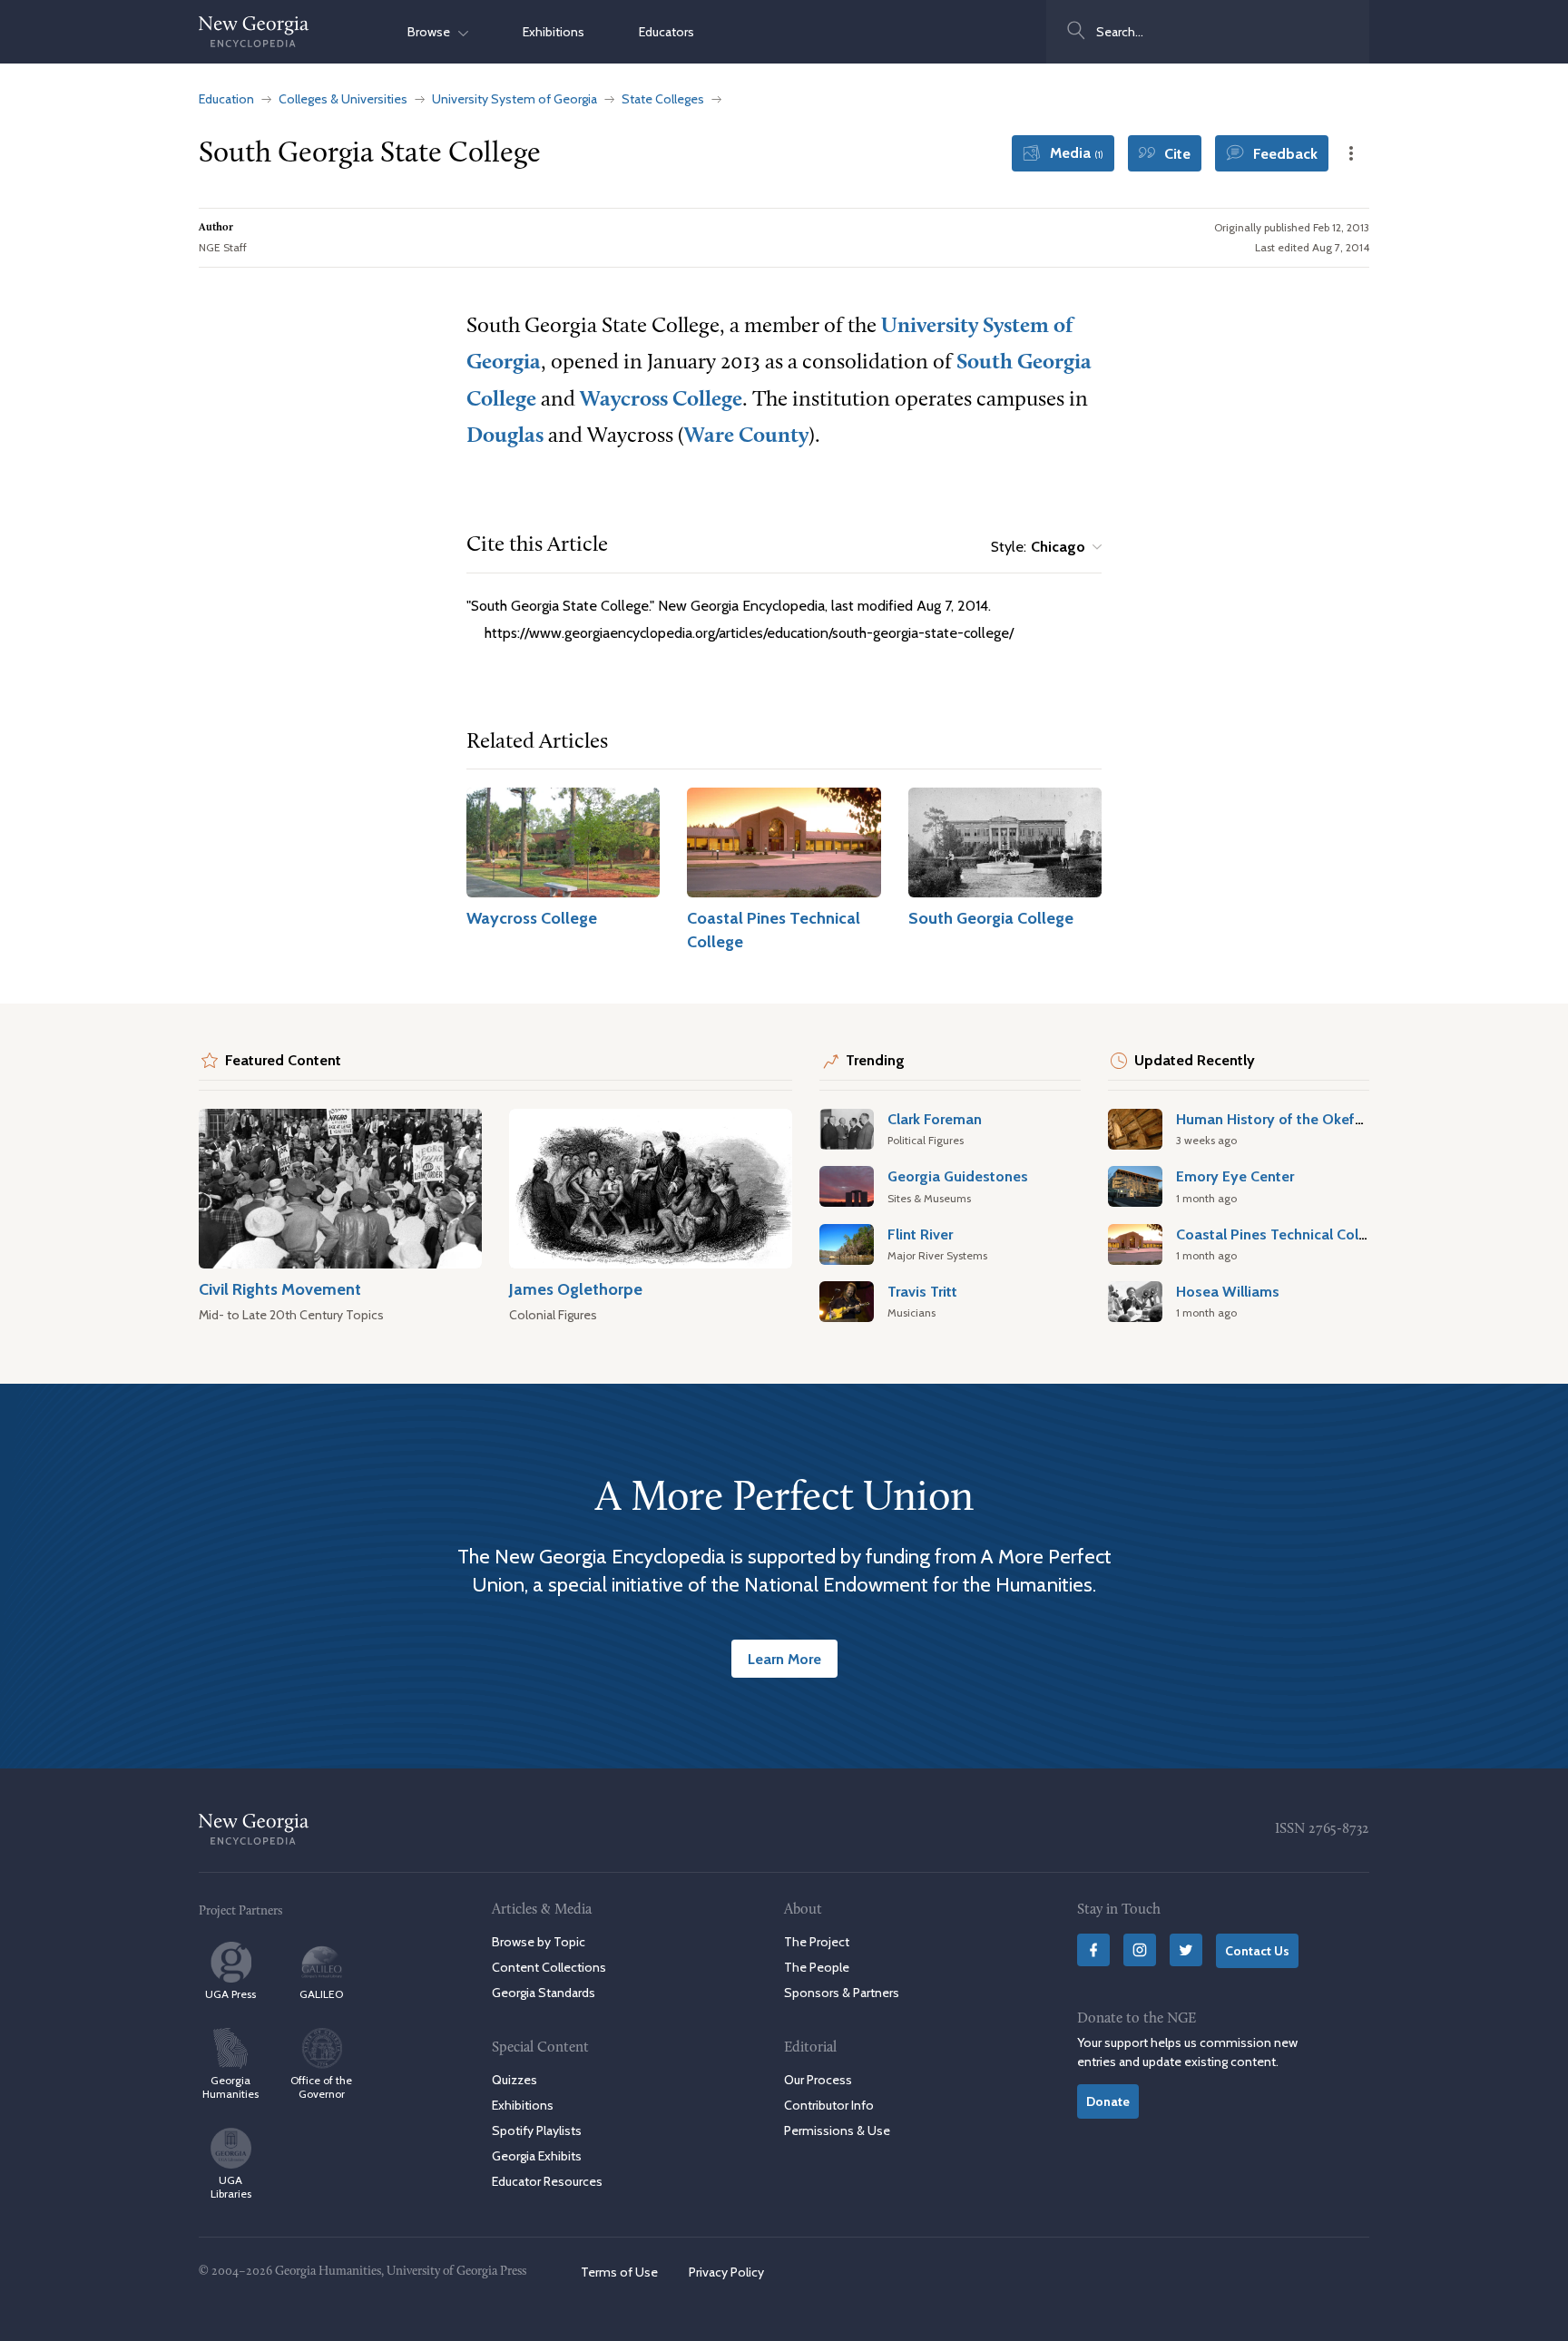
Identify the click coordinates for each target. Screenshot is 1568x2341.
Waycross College (661, 400)
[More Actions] (1351, 153)
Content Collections (549, 1967)
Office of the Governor (321, 2087)
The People (817, 1967)
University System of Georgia (514, 99)
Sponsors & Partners (842, 1993)
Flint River (920, 1234)
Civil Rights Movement (280, 1289)
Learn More (784, 1659)
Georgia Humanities (230, 2087)
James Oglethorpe (576, 1289)
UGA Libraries (231, 2187)
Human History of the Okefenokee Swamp (1317, 1119)
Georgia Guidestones (958, 1176)
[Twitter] (1186, 1950)
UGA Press (230, 1994)
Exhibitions (554, 32)
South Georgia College (991, 918)
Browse (433, 32)
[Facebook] (1093, 1950)
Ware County (746, 436)
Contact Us (1257, 1951)
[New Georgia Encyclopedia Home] (254, 32)
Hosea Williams (1228, 1291)
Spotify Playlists (537, 2130)
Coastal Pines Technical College (1282, 1234)
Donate (1108, 2101)
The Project (817, 1942)
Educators (666, 32)
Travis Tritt (922, 1291)
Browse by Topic (539, 1942)
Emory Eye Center (1235, 1176)
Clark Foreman (935, 1119)
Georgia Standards (544, 1993)
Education (226, 99)
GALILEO (321, 1994)
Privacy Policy (726, 2272)
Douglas (505, 436)
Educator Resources (547, 2181)
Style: (1038, 547)
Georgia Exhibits (537, 2156)
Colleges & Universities (343, 99)
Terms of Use (619, 2272)
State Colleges (663, 99)
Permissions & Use (837, 2130)
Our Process (818, 2080)
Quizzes (514, 2080)
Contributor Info (829, 2105)
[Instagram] (1140, 1950)
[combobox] (1208, 32)
